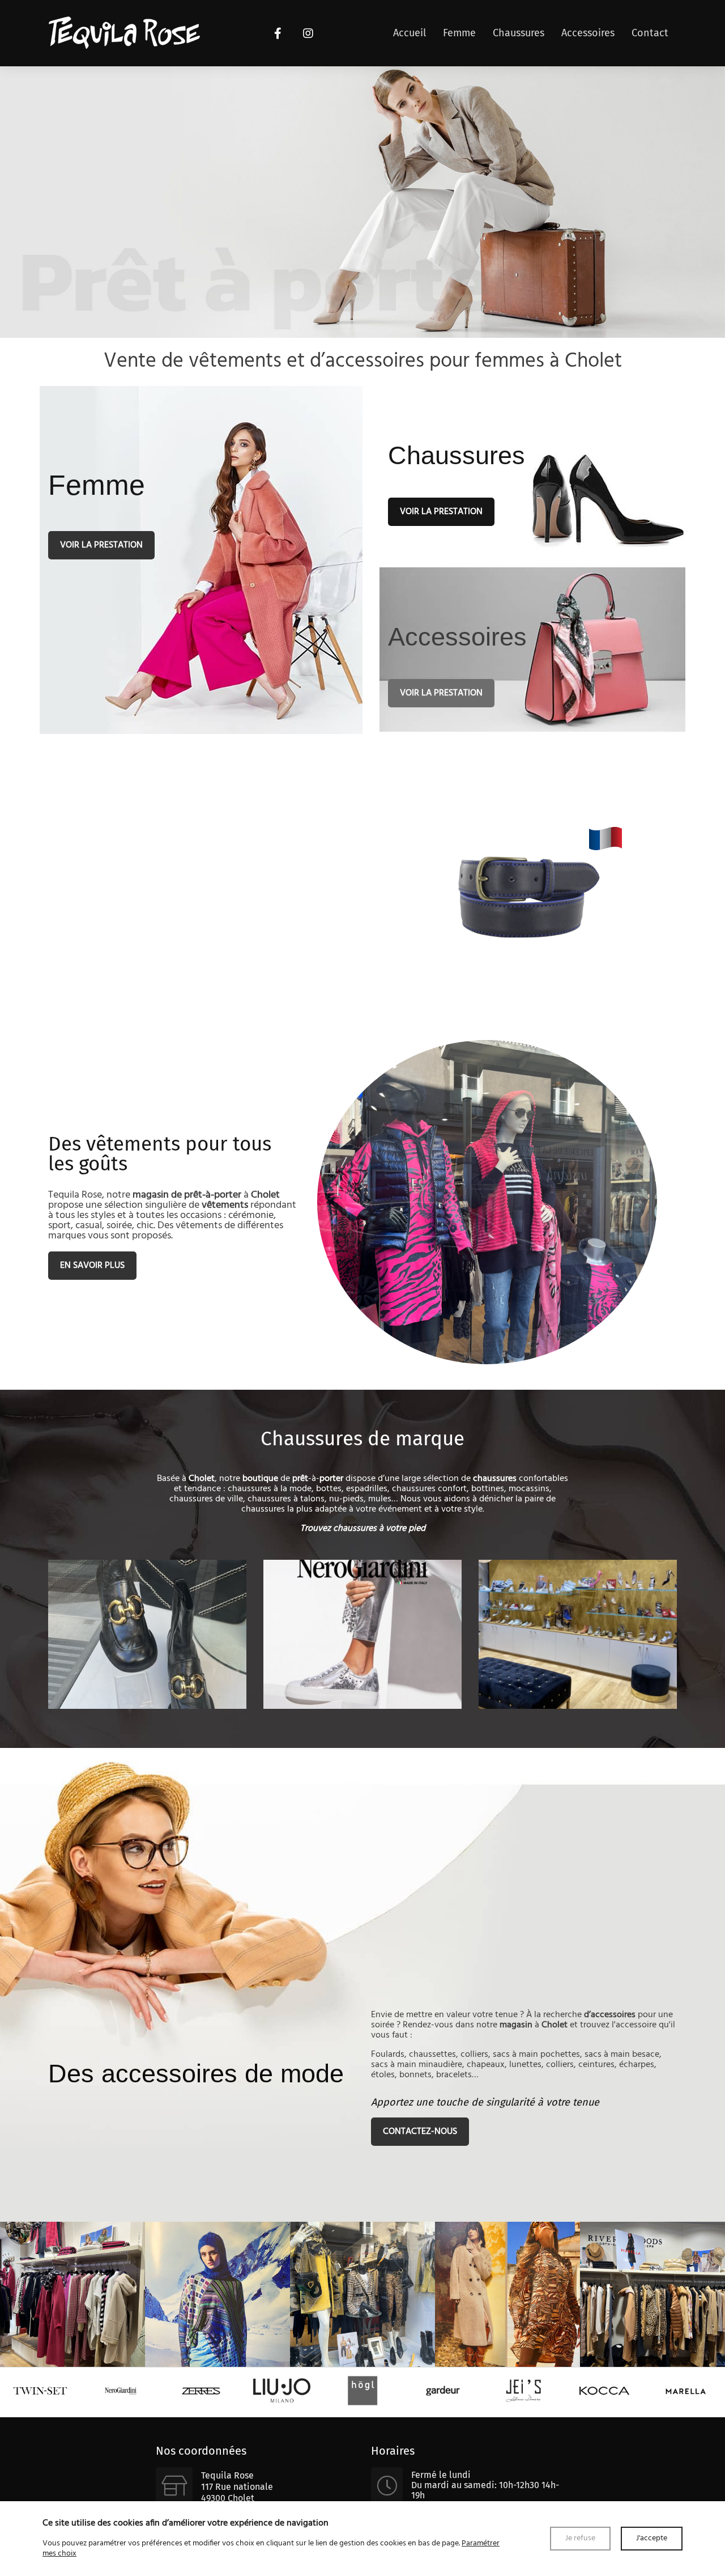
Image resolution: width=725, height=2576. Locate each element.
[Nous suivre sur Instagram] (308, 33)
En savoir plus (92, 1266)
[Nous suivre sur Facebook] (278, 33)
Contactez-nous (420, 2132)
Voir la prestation (101, 545)
